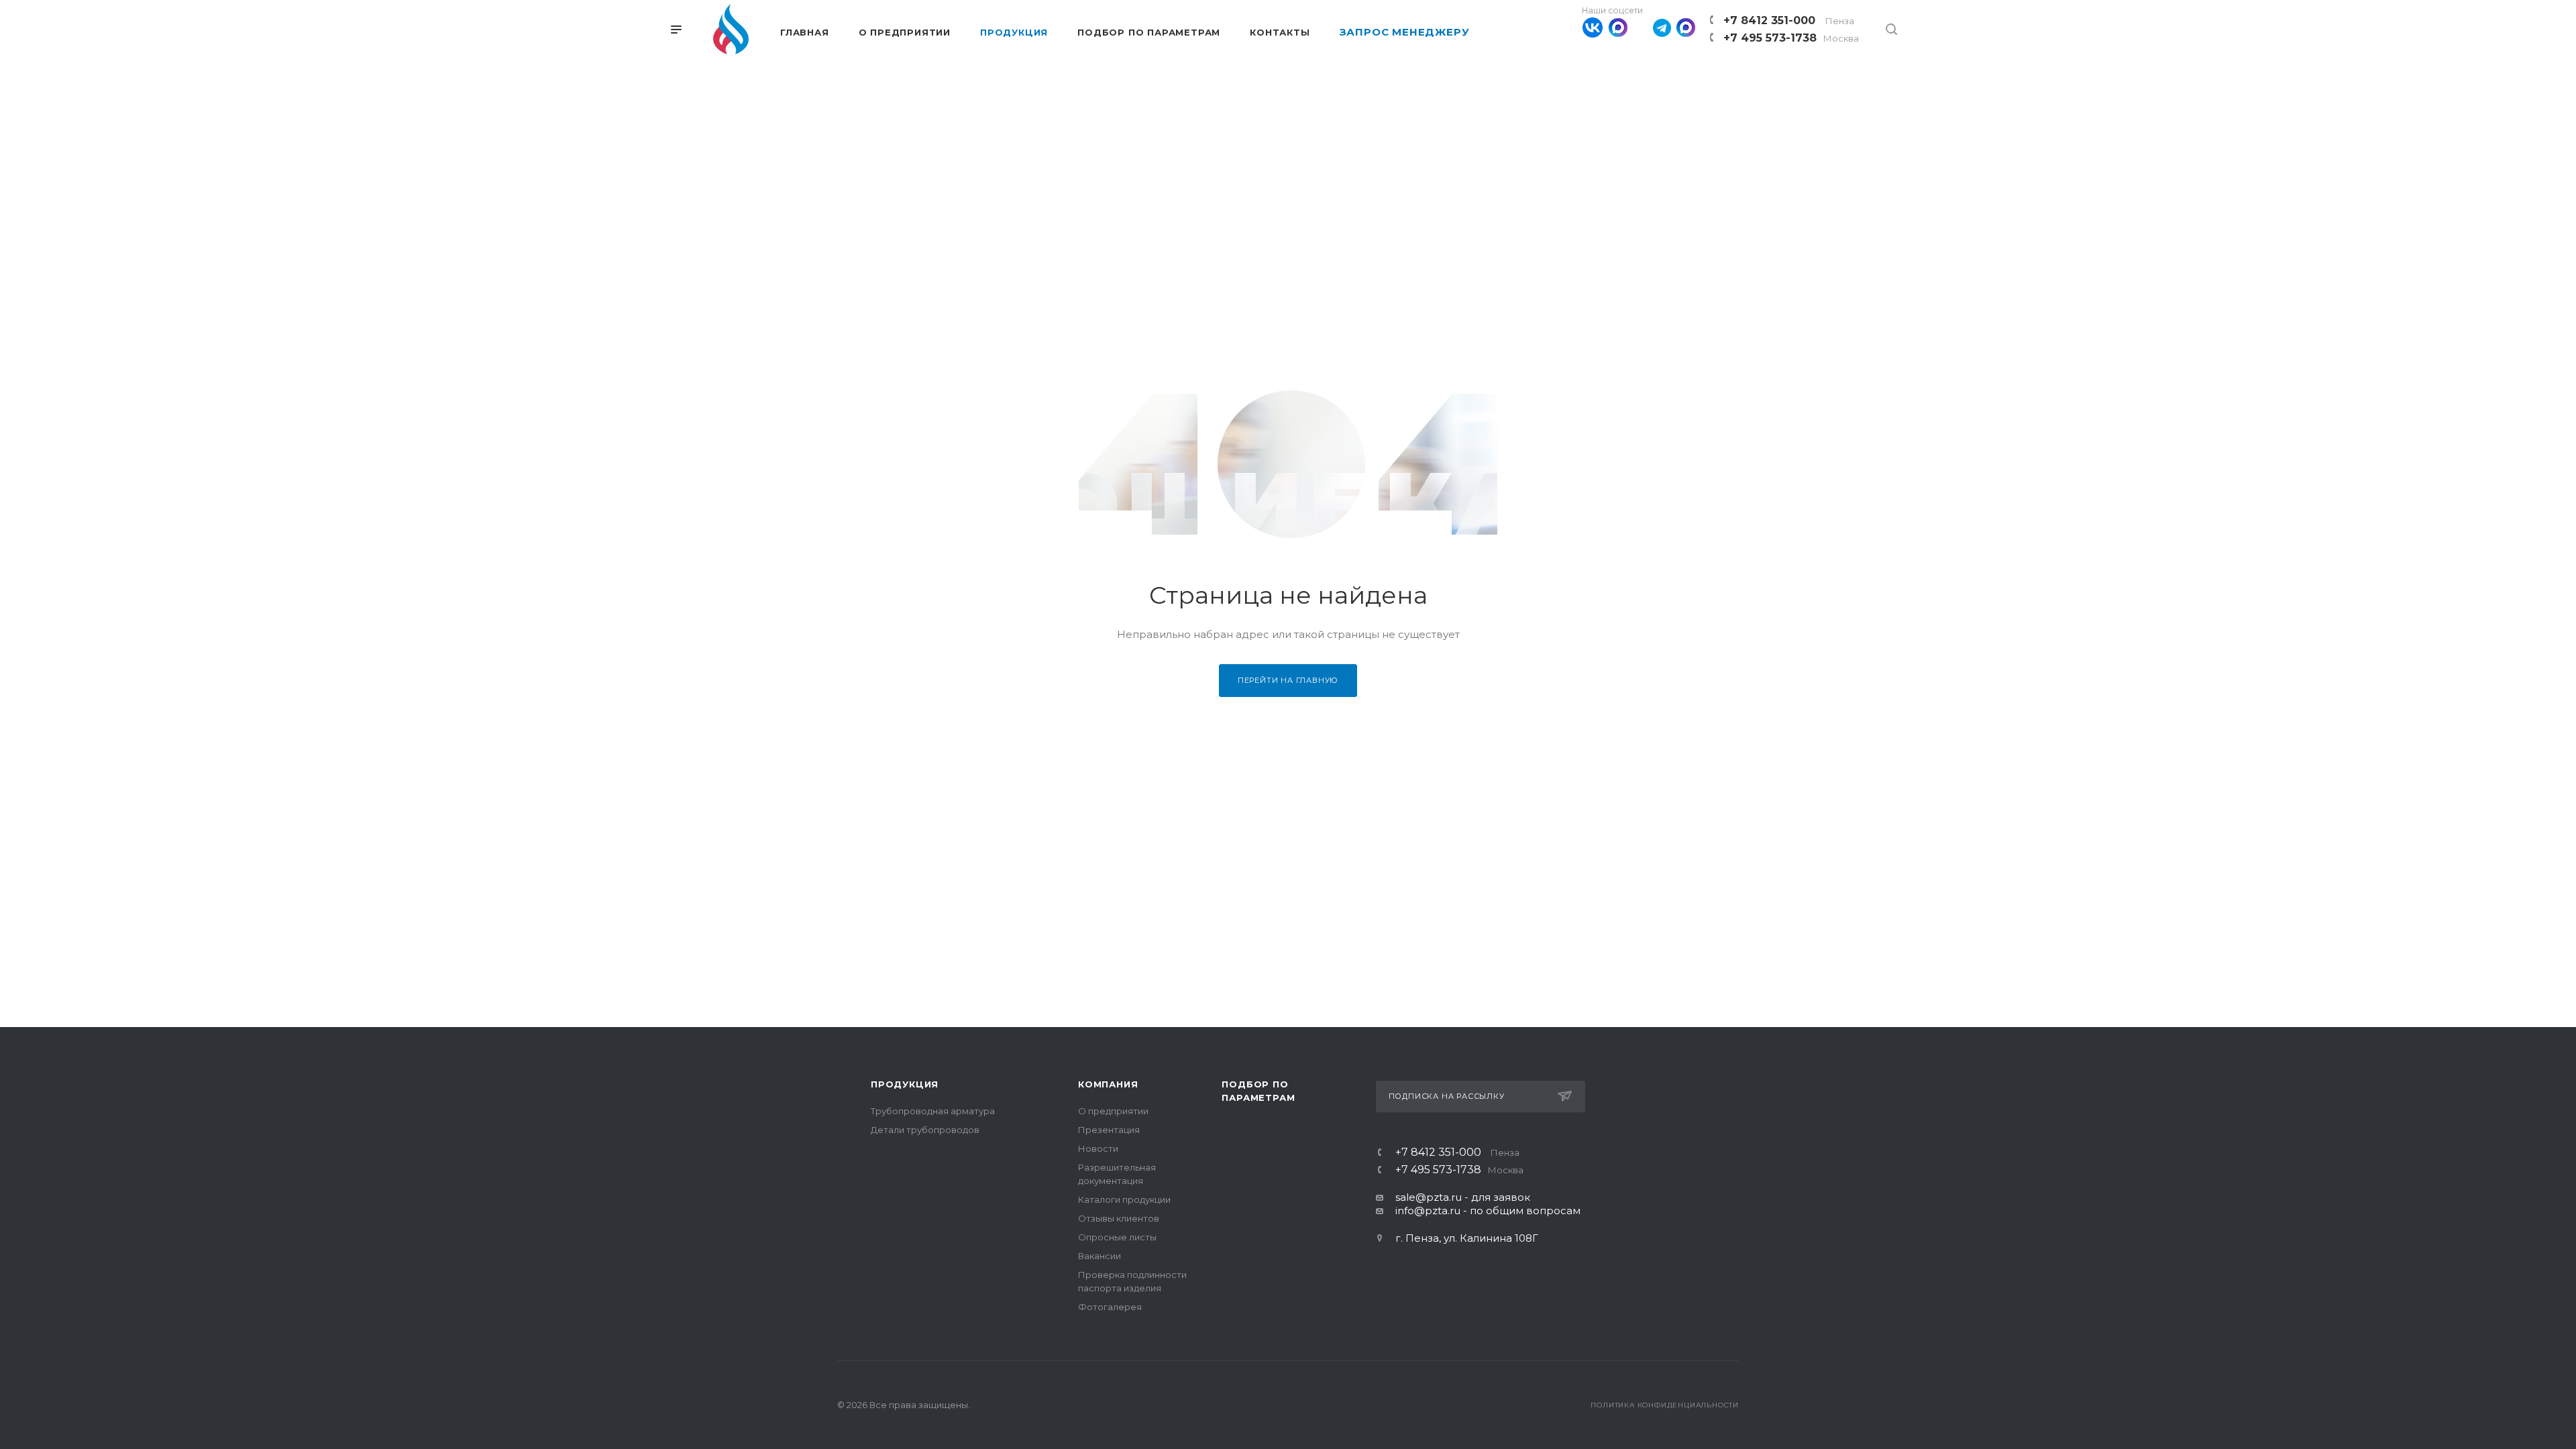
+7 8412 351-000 (1789, 20)
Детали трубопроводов (925, 1130)
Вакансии (1099, 1256)
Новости (1098, 1148)
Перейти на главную (1288, 680)
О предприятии (1113, 1111)
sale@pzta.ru (1429, 1197)
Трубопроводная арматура (933, 1111)
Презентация (1109, 1130)
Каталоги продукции (1124, 1199)
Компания (1108, 1084)
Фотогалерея (1110, 1307)
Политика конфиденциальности (1665, 1405)
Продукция (905, 1084)
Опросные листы (1117, 1237)
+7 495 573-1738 (1791, 38)
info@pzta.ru (1428, 1211)
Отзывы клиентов (1119, 1218)
